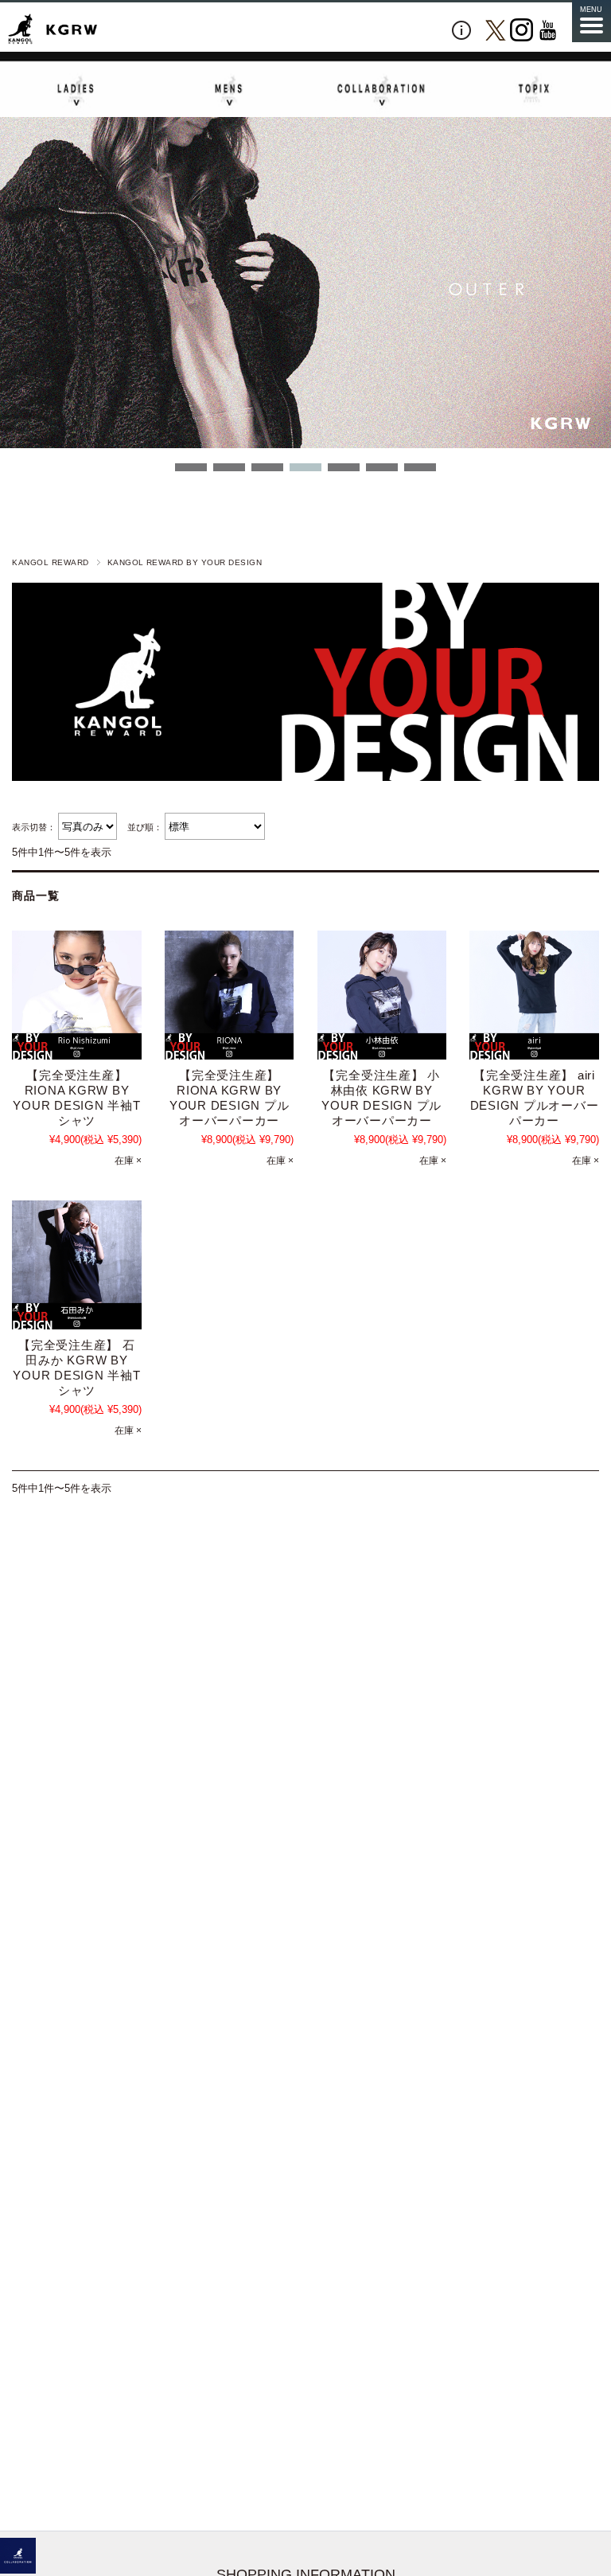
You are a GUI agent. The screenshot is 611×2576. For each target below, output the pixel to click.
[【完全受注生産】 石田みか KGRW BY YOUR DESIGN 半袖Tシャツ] (76, 1265)
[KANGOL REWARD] (53, 30)
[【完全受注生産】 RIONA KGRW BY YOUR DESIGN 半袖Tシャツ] (76, 995)
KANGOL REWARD (50, 562)
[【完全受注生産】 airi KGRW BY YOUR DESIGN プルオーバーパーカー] (534, 995)
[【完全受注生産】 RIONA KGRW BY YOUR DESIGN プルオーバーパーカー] (229, 995)
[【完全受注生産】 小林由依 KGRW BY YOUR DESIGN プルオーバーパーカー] (382, 995)
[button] (191, 467)
